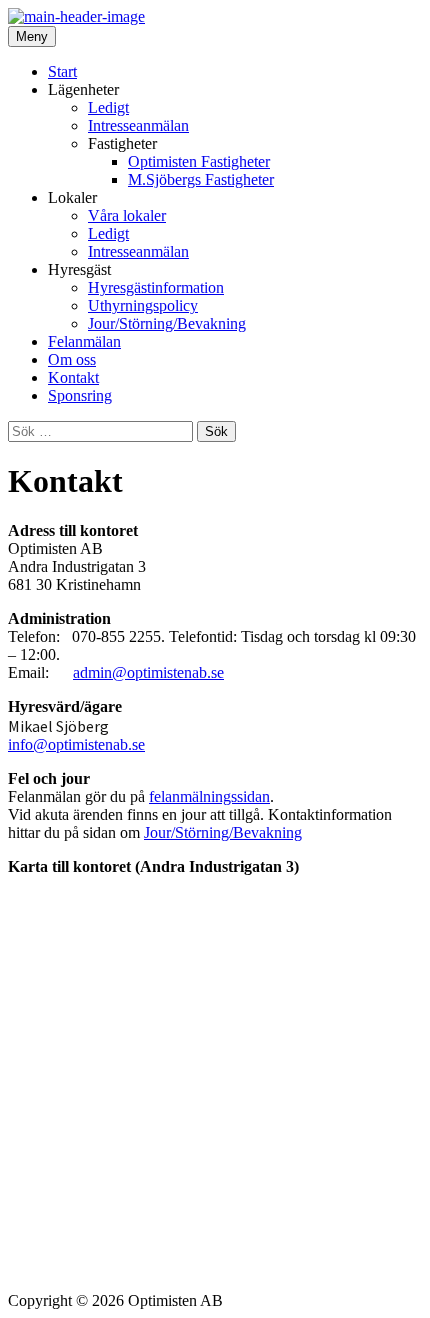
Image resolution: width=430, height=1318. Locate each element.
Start (62, 71)
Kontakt (73, 377)
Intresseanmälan (138, 125)
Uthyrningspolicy (143, 305)
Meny (32, 36)
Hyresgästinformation (156, 287)
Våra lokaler (127, 215)
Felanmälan (84, 341)
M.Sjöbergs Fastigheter (201, 179)
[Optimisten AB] (76, 16)
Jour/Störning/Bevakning (167, 323)
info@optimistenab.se (76, 744)
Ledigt (108, 107)
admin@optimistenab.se (148, 672)
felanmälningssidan (209, 796)
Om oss (72, 359)
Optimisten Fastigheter (199, 161)
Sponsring (80, 395)
